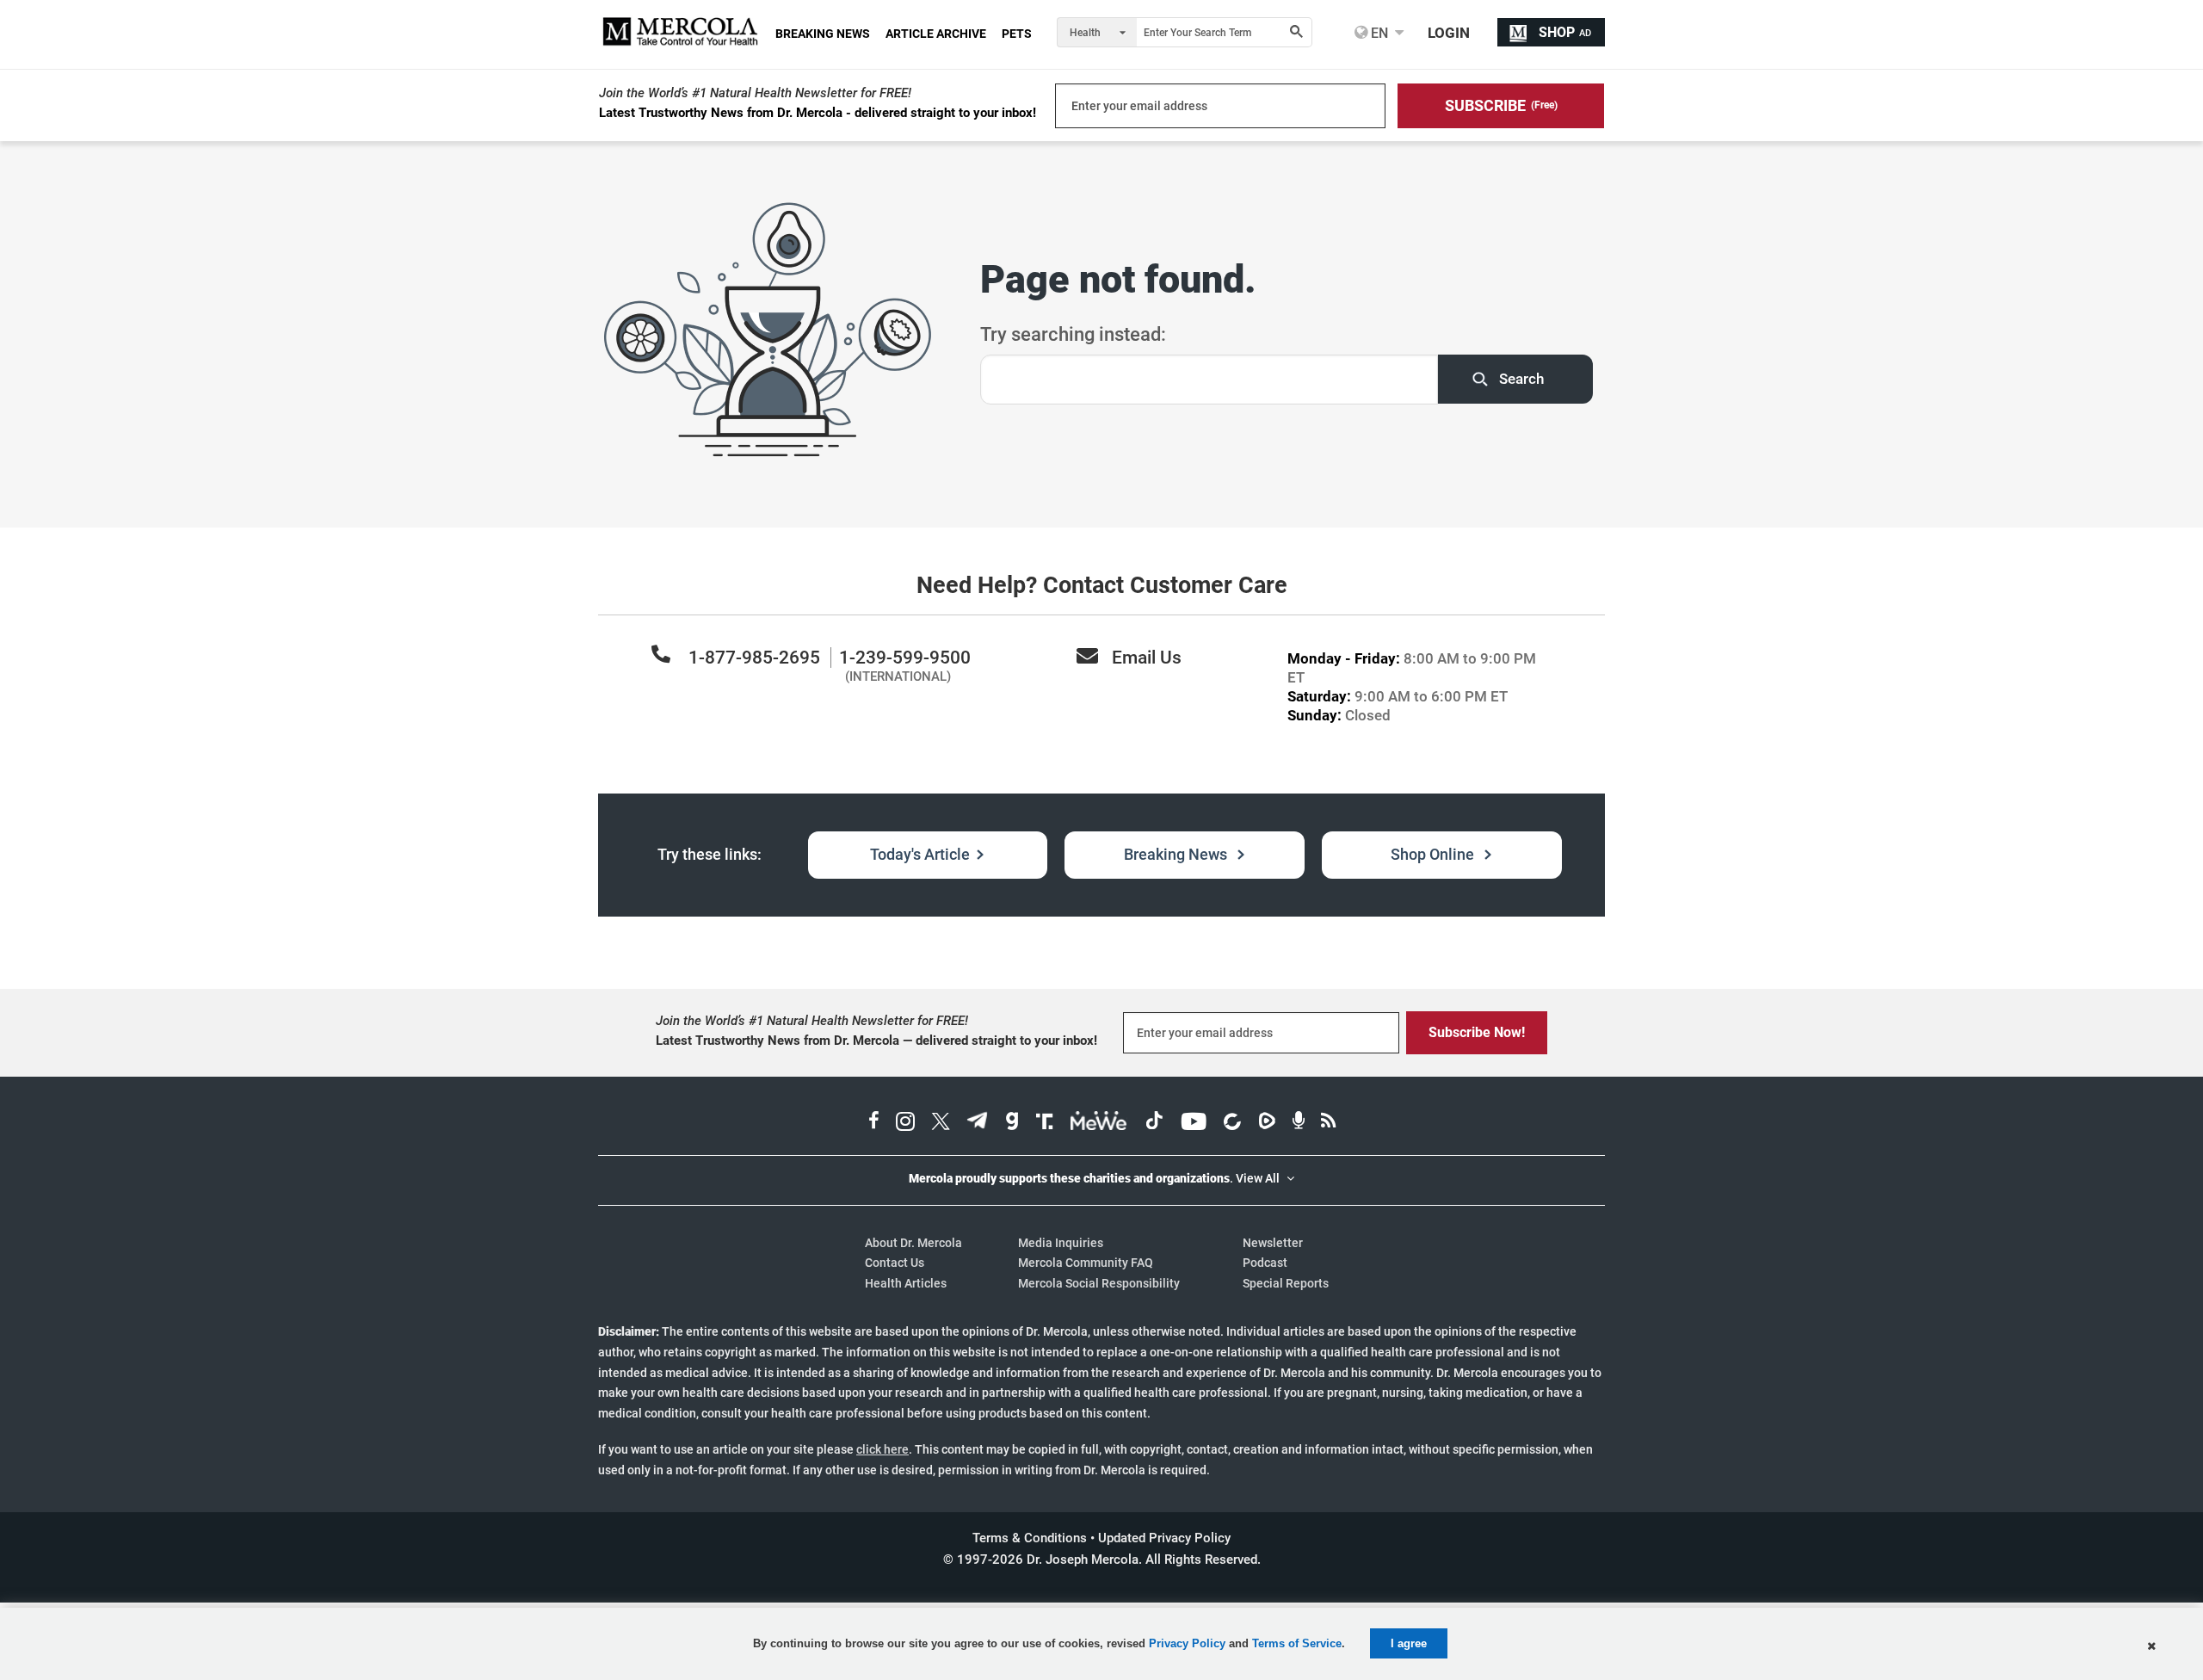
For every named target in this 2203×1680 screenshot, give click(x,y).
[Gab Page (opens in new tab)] (1012, 1123)
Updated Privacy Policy (1164, 1538)
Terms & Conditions (1030, 1538)
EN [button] (1378, 33)
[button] (1501, 106)
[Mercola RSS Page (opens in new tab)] (1328, 1123)
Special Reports (1286, 1283)
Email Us (1147, 658)
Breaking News (1177, 854)
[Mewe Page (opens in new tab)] (1099, 1123)
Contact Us (895, 1263)
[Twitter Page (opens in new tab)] (941, 1123)
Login (1449, 33)
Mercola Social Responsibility (1099, 1283)
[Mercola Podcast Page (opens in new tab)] (1299, 1123)
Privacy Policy (1187, 1643)
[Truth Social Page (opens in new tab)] (1045, 1123)
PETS (1017, 34)
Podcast (1265, 1263)
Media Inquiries (1061, 1243)
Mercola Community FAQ (1086, 1263)
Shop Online (1434, 854)
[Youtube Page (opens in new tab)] (1194, 1123)
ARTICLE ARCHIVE (936, 34)
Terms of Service (1297, 1643)
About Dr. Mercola (913, 1243)
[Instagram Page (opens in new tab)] (905, 1123)
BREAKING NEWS (823, 34)
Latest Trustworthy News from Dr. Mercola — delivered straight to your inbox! (876, 1041)
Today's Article (920, 854)
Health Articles (906, 1283)
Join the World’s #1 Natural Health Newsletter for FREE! (755, 93)
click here (882, 1449)
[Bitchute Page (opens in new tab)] (1232, 1123)
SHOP (1565, 32)
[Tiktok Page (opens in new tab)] (1154, 1123)
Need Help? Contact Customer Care (1102, 585)
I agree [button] (1409, 1643)
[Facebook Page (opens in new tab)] (874, 1123)
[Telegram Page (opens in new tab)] (978, 1123)
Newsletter (1273, 1243)
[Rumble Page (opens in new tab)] (1267, 1123)
